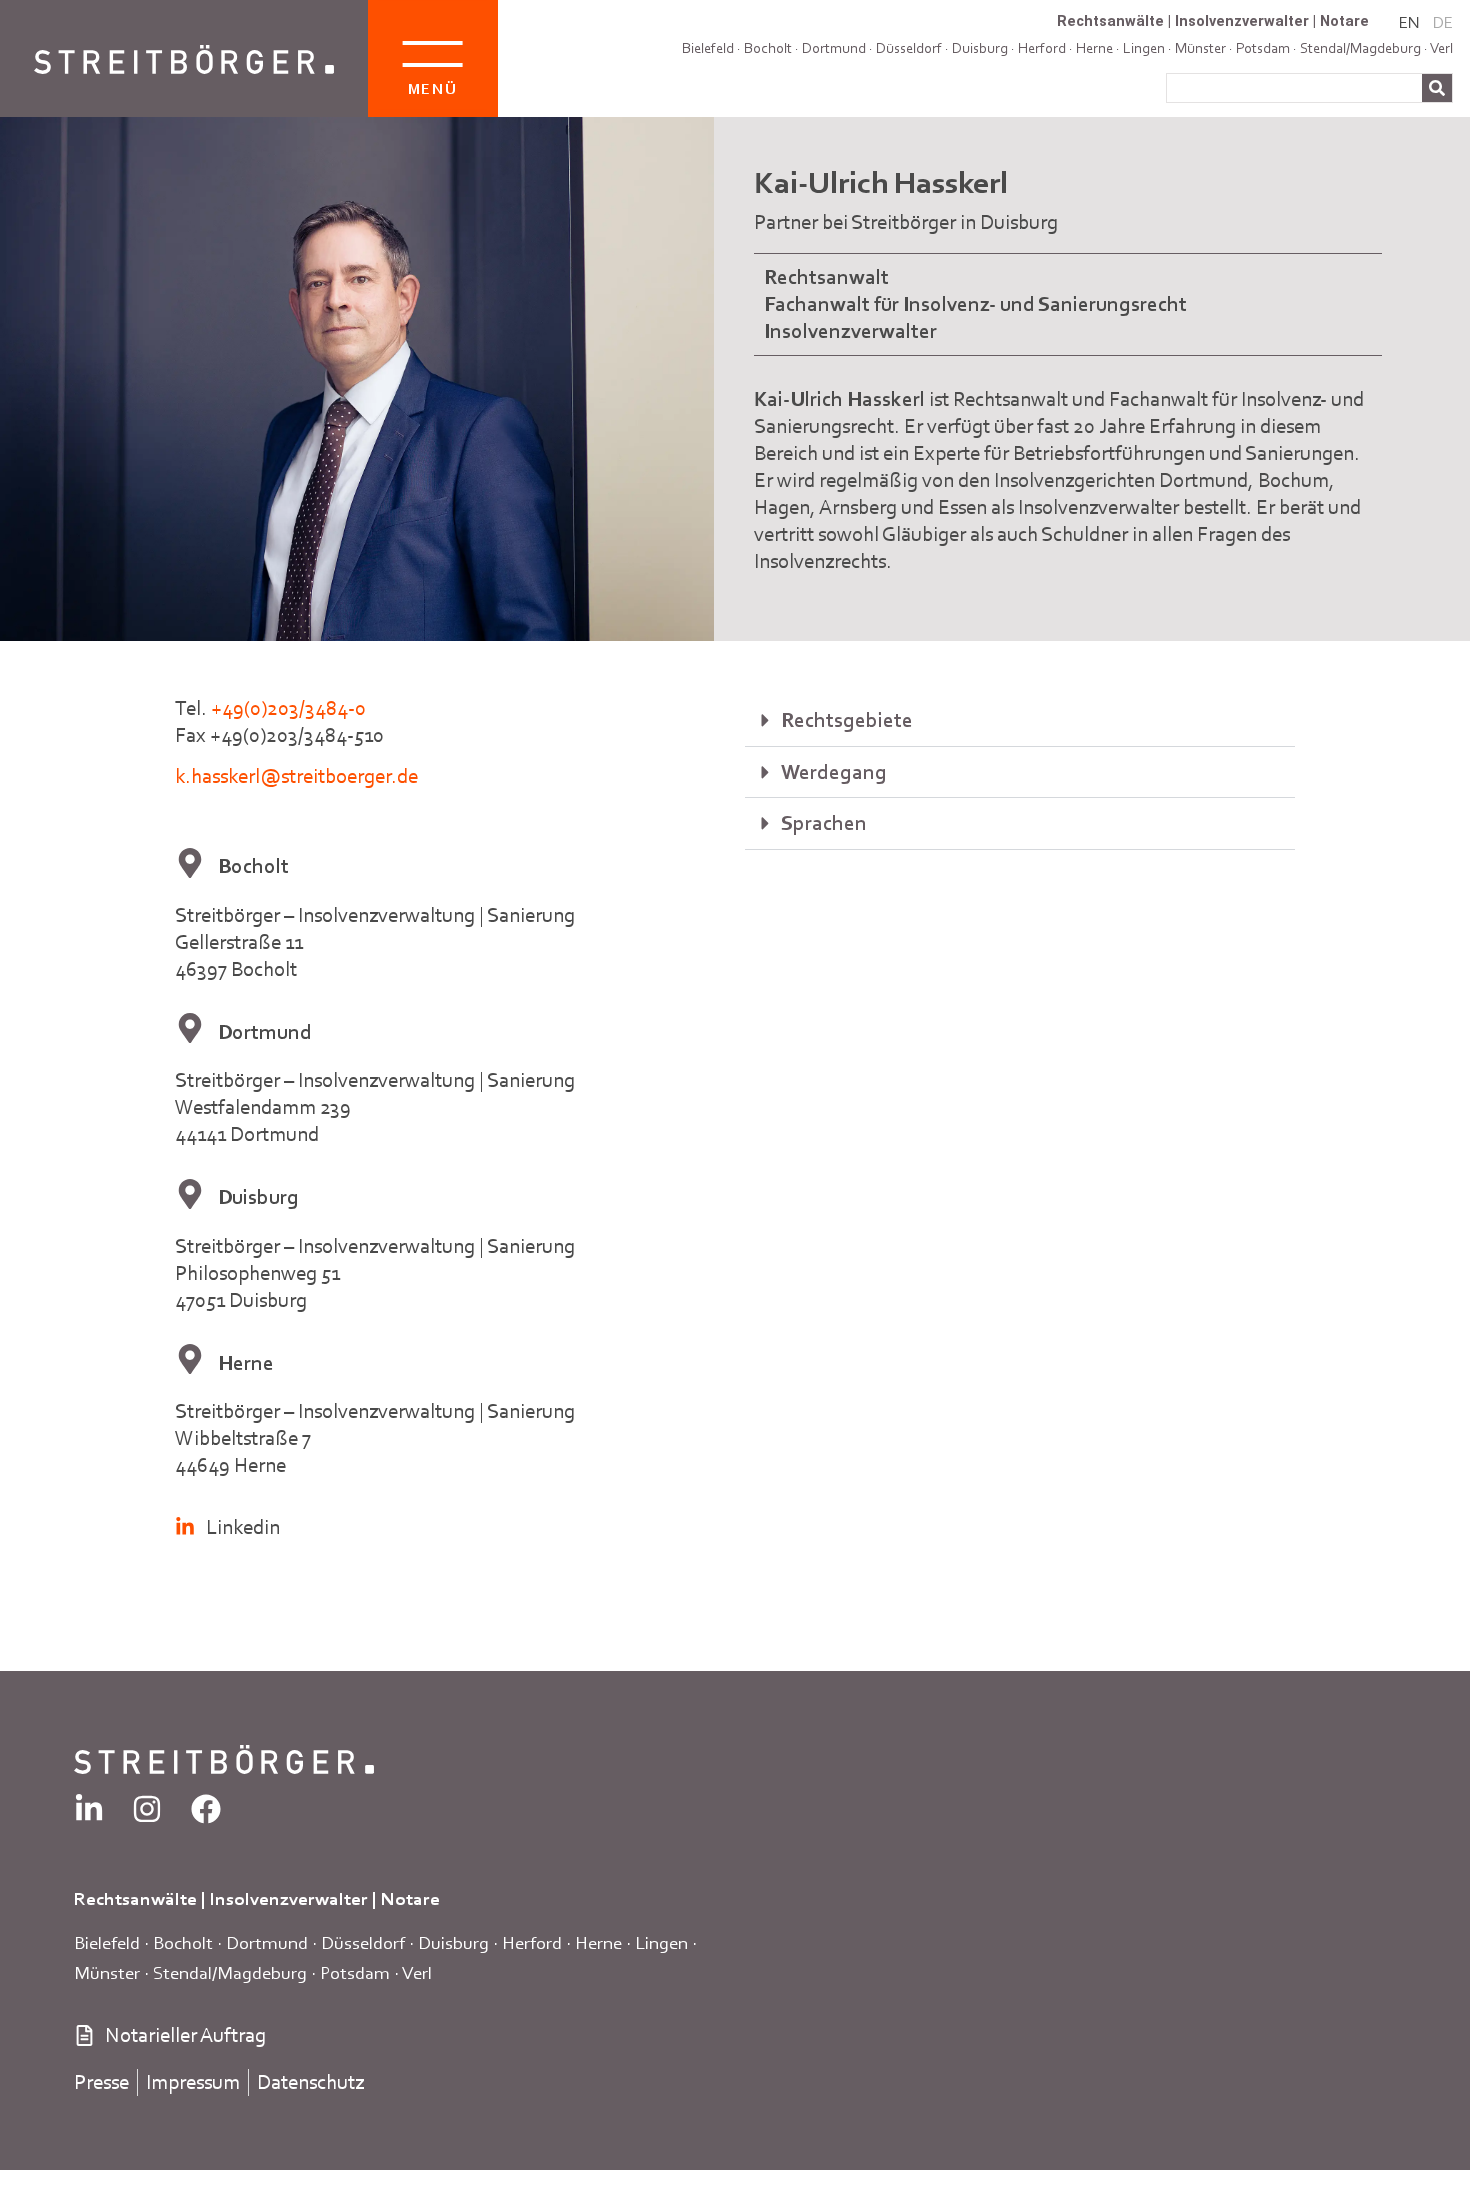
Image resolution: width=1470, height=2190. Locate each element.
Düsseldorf (909, 48)
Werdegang (834, 772)
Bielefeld (708, 48)
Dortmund (834, 48)
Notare (1344, 21)
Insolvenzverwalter (1242, 21)
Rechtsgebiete (847, 720)
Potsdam (355, 1972)
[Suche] (1437, 88)
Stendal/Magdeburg (230, 1972)
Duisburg (980, 48)
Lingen (661, 1942)
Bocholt (768, 48)
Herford (1042, 48)
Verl (1441, 48)
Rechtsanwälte (1110, 21)
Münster (107, 1972)
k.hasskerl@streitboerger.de (296, 776)
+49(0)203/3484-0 (288, 708)
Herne (598, 1942)
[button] (1020, 721)
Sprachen (824, 823)
